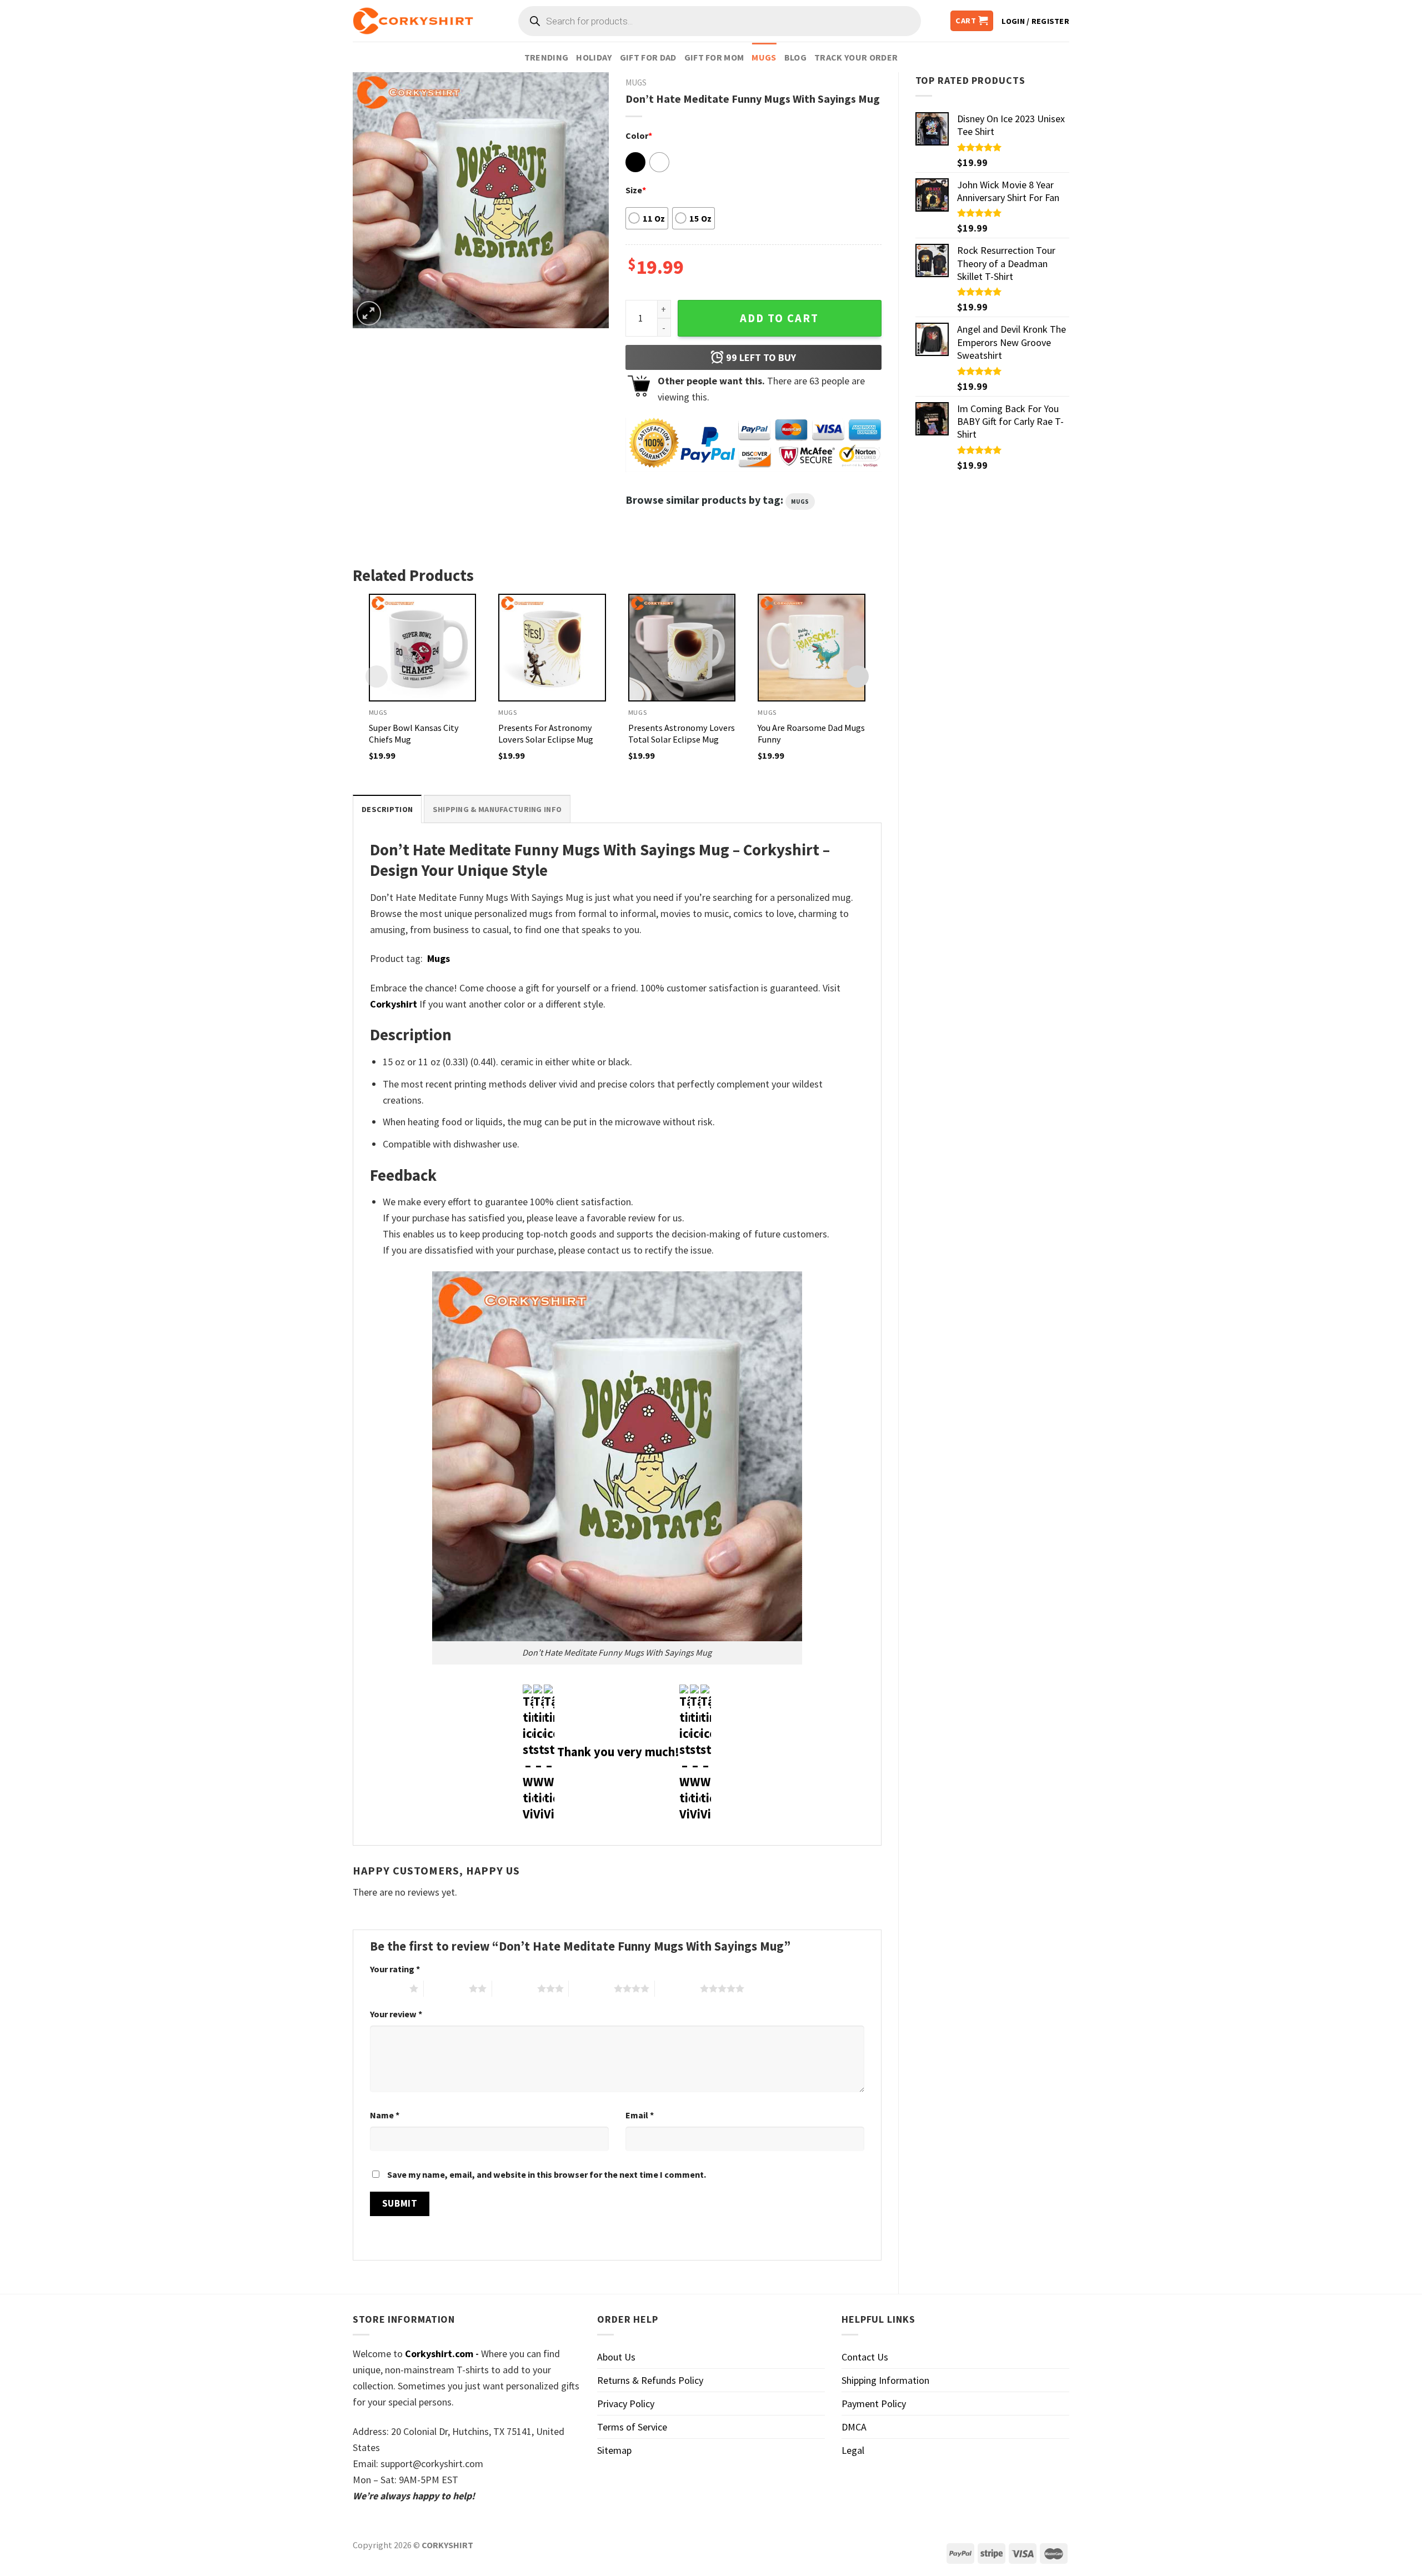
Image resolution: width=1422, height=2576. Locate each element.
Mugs (764, 57)
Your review (396, 2014)
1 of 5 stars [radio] (387, 1988)
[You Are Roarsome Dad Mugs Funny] (812, 648)
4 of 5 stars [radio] (591, 1988)
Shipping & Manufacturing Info (497, 809)
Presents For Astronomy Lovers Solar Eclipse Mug (546, 733)
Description (387, 809)
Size (636, 190)
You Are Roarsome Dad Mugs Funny (811, 733)
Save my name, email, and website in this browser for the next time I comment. (547, 2174)
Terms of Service (632, 2427)
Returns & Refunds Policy (650, 2380)
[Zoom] (369, 313)
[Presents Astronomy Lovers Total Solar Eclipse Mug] (682, 648)
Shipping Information (885, 2380)
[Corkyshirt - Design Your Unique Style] (413, 21)
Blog (795, 57)
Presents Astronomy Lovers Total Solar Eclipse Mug (682, 733)
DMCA (854, 2427)
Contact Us (865, 2357)
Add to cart (779, 318)
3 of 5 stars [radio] (515, 1988)
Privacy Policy (626, 2404)
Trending (547, 57)
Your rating (395, 1969)
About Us (616, 2357)
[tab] (387, 809)
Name (385, 2115)
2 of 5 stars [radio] (446, 1988)
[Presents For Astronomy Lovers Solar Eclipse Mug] (552, 648)
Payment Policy (874, 2404)
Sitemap (614, 2450)
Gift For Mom (714, 57)
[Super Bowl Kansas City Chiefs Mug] (423, 648)
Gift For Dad (648, 57)
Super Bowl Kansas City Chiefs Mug (414, 733)
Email (640, 2115)
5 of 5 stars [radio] (677, 1988)
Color (639, 136)
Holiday (594, 57)
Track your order (856, 57)
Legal (853, 2450)
